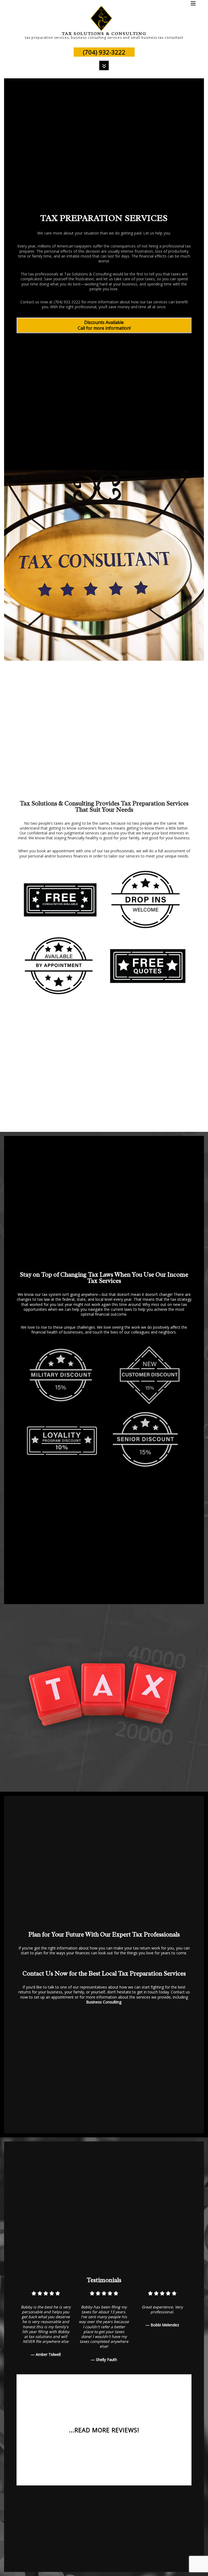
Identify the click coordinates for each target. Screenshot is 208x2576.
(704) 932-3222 (104, 52)
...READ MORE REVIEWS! (104, 2430)
